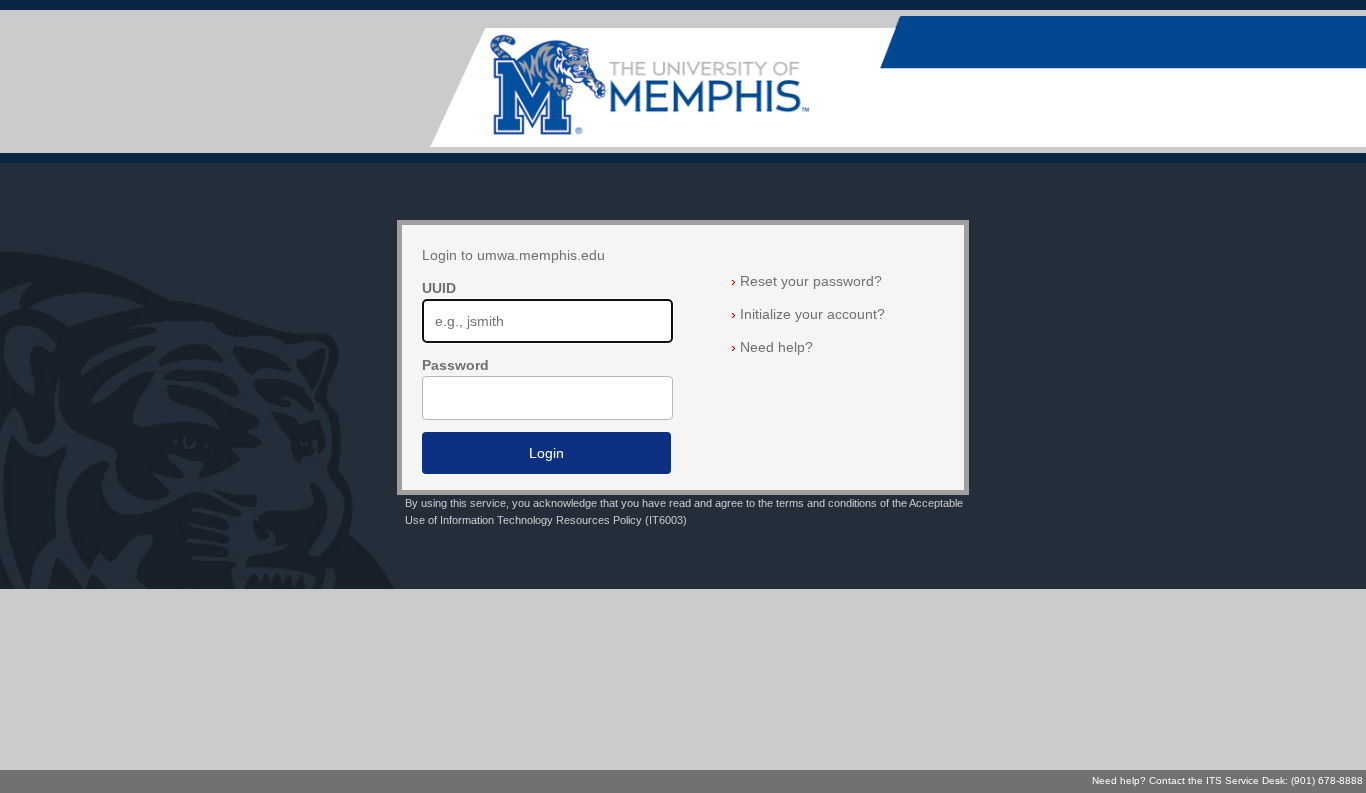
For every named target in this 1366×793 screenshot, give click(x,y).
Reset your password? (806, 281)
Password (455, 365)
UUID (439, 288)
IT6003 (666, 520)
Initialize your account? (808, 314)
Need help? (772, 347)
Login (546, 453)
